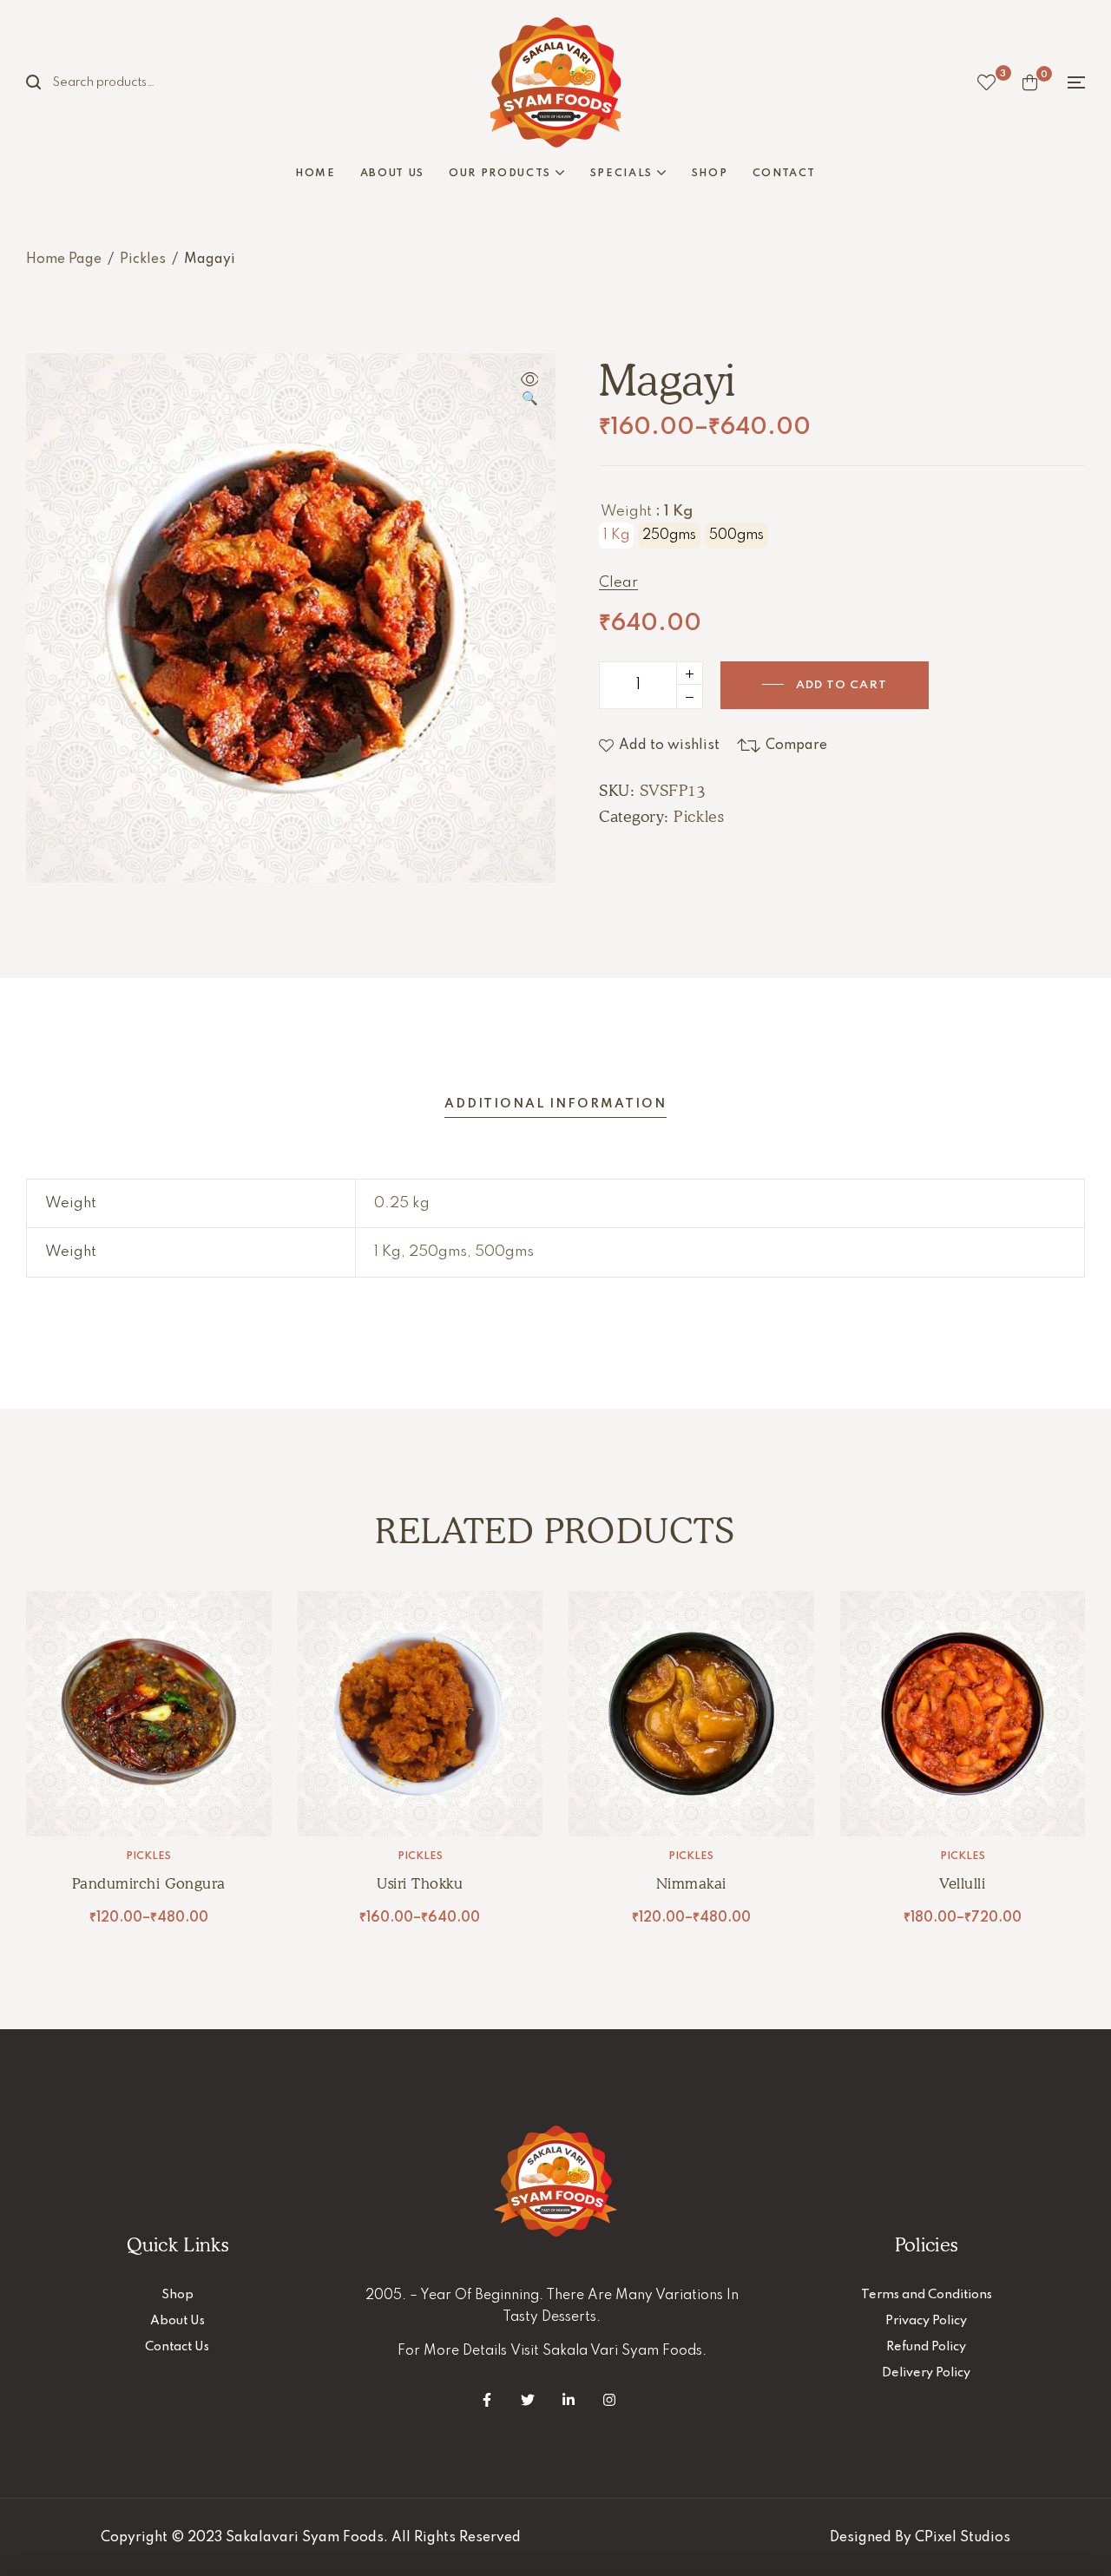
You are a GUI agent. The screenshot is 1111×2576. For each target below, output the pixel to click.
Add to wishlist (669, 746)
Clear (618, 583)
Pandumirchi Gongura (149, 1883)
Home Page (64, 260)
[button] (529, 391)
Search (43, 83)
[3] (987, 82)
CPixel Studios (963, 2538)
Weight (626, 512)
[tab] (555, 1104)
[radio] (616, 536)
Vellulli (962, 1883)
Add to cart (841, 685)
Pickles (143, 260)
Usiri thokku (420, 1883)
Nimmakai (691, 1883)
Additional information (555, 1104)
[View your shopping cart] (1030, 82)
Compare (796, 746)
